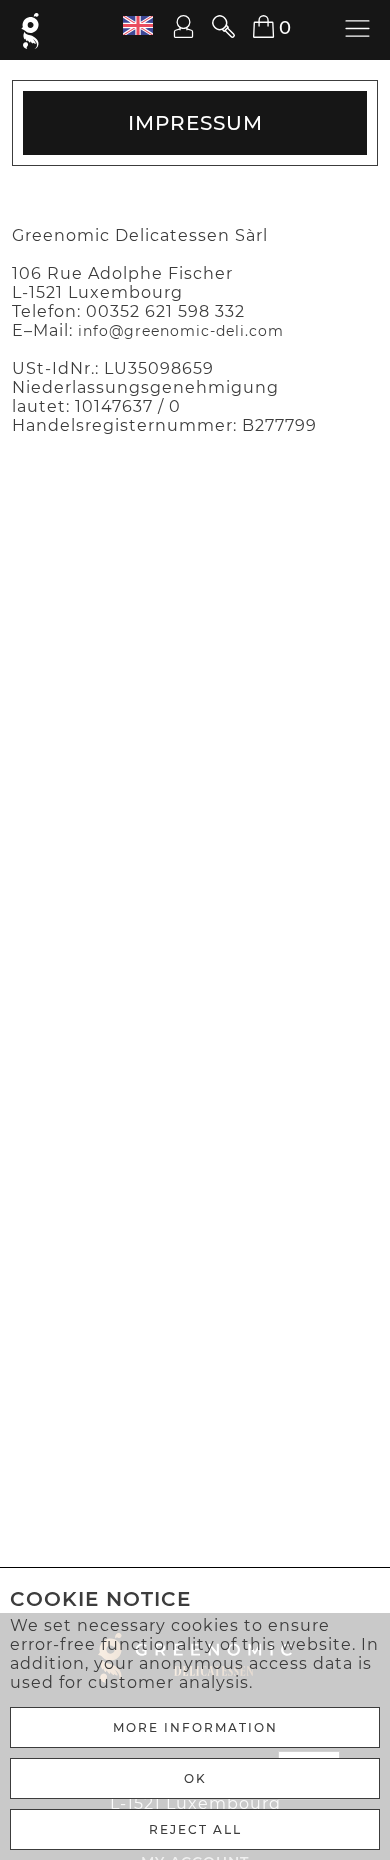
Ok (195, 1778)
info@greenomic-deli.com (181, 331)
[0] (251, 27)
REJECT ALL (195, 1829)
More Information (195, 1727)
